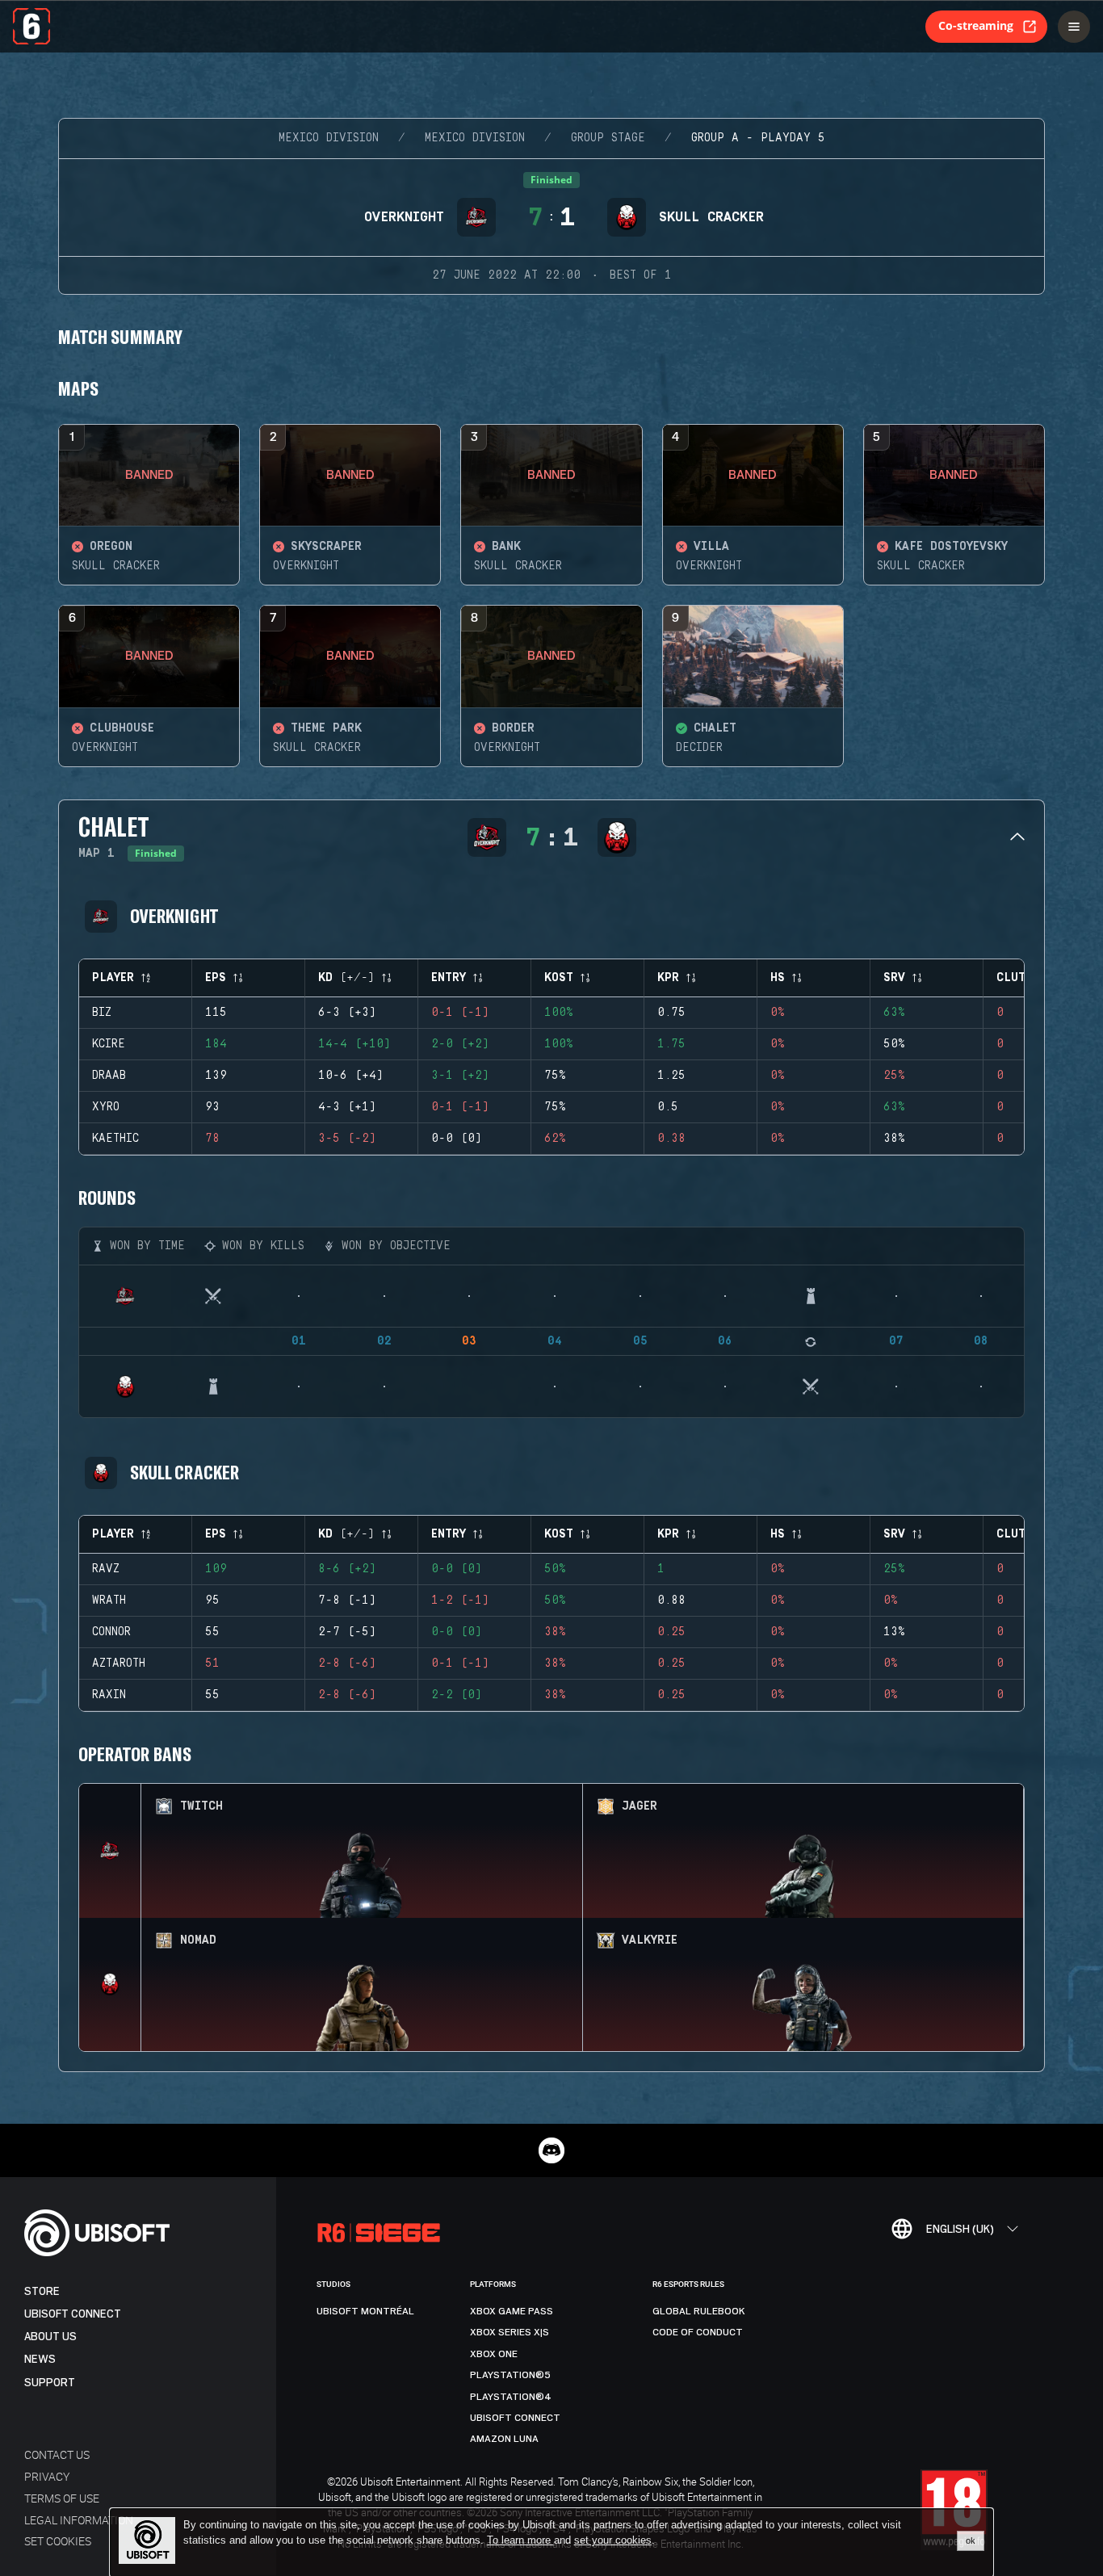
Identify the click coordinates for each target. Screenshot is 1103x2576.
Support (50, 2383)
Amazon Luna (504, 2439)
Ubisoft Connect (73, 2314)
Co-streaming (976, 25)
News (40, 2359)
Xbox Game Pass (512, 2311)
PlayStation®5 (510, 2375)
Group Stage (608, 138)
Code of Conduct (698, 2332)
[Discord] (551, 2150)
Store (42, 2291)
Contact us (57, 2454)
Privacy (47, 2476)
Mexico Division (329, 138)
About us (50, 2337)
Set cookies (58, 2541)
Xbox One (494, 2354)
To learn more (520, 2540)
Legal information (79, 2520)
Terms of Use (62, 2498)
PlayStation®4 (511, 2397)
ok (971, 2540)
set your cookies (613, 2540)
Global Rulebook (699, 2311)
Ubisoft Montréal (365, 2311)
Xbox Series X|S (510, 2332)
